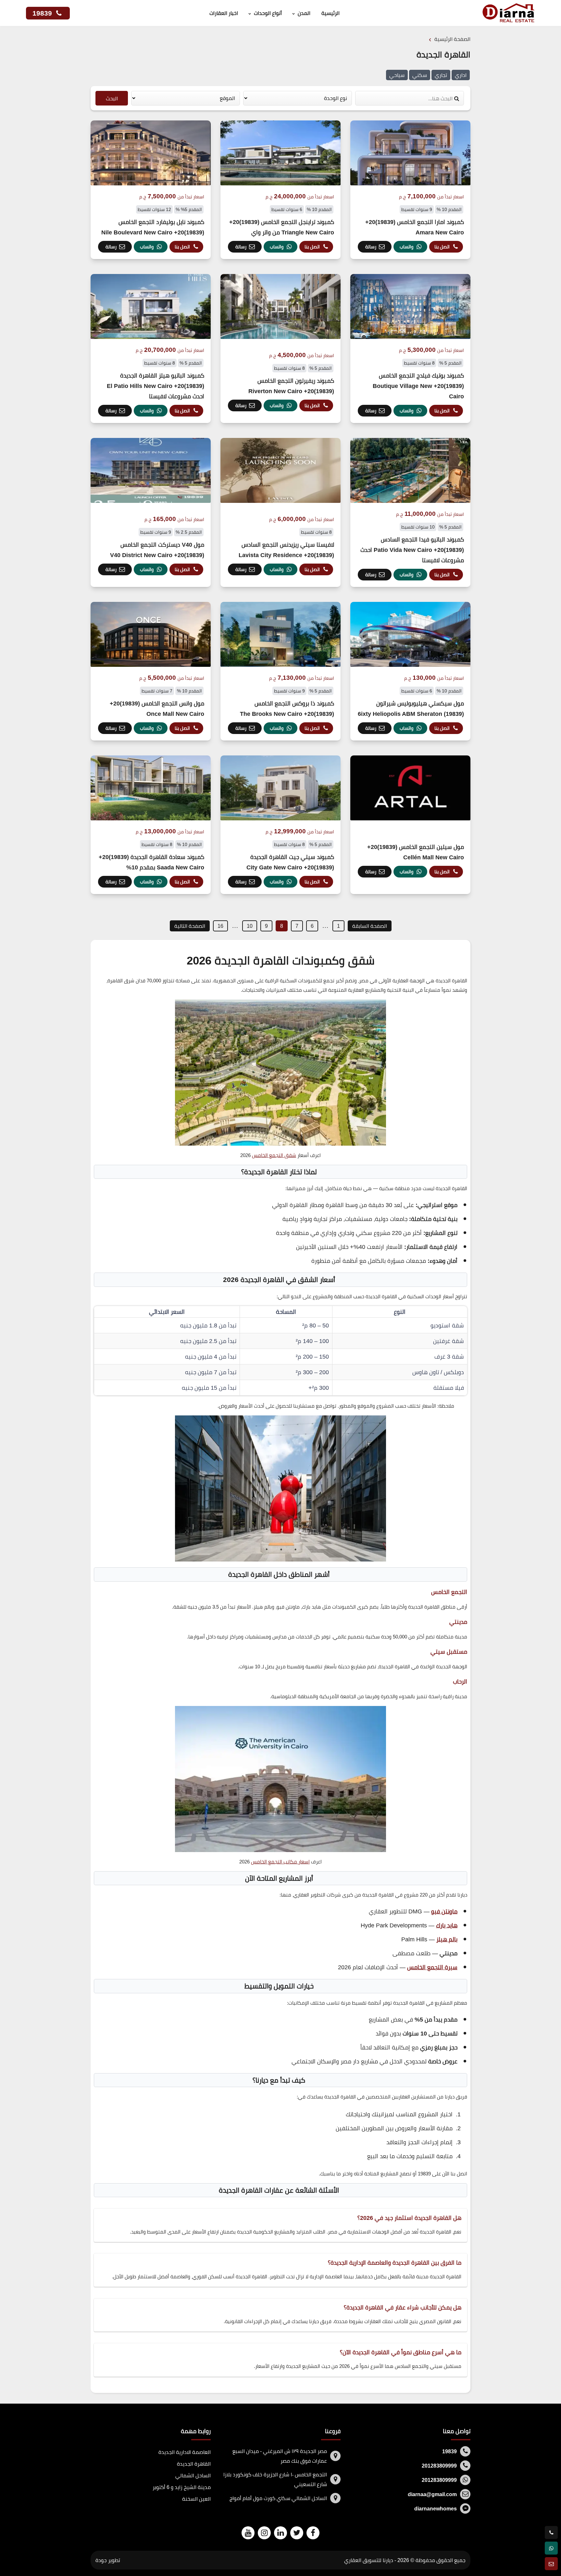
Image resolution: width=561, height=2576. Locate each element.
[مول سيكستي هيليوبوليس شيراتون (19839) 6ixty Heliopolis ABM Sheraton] (410, 671)
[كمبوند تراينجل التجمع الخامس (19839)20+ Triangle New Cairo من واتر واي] (280, 190)
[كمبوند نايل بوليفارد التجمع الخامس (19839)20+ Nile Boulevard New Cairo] (151, 190)
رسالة (371, 247)
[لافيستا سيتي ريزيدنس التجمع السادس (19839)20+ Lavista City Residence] (280, 512)
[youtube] (248, 2533)
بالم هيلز (447, 1939)
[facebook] (313, 2533)
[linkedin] (280, 2533)
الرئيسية (330, 13)
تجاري (441, 75)
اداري (461, 75)
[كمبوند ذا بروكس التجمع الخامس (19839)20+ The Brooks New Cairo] (280, 671)
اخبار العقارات (224, 13)
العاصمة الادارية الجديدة (185, 2452)
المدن (304, 13)
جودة (101, 2560)
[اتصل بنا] (551, 2532)
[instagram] (264, 2533)
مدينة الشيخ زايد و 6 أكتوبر (182, 2487)
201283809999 (439, 2466)
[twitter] (297, 2533)
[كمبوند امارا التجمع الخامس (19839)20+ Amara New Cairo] (410, 190)
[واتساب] (551, 2548)
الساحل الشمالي (193, 2475)
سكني (420, 75)
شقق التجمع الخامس (274, 1155)
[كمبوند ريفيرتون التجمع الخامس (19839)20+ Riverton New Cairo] (280, 348)
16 (220, 926)
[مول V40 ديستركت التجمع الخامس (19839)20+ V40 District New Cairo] (151, 512)
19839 (43, 13)
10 (250, 926)
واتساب (406, 247)
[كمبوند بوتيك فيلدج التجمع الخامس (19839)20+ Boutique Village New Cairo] (410, 348)
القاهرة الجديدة (194, 2464)
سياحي (397, 75)
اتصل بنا (442, 247)
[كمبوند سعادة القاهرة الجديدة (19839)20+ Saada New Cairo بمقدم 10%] (151, 825)
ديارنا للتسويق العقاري (369, 2560)
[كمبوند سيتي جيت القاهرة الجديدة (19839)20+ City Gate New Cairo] (280, 825)
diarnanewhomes (436, 2508)
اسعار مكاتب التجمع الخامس (280, 1862)
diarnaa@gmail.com (432, 2494)
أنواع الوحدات (268, 13)
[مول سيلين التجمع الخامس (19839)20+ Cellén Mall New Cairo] (410, 825)
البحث (112, 98)
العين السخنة (196, 2499)
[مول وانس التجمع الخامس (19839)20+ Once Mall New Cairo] (151, 671)
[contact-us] (551, 2564)
